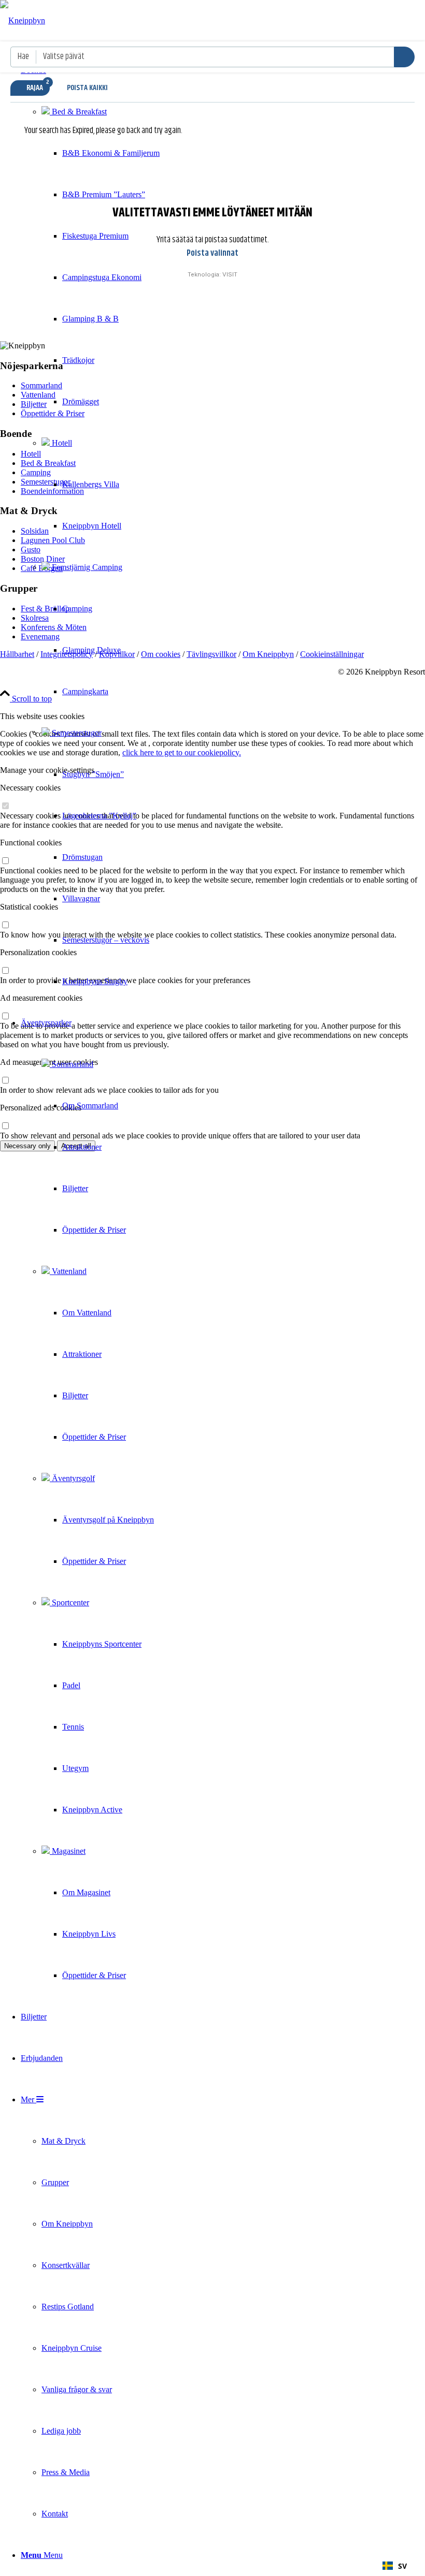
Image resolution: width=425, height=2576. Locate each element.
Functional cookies (31, 843)
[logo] (23, 20)
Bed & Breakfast (78, 112)
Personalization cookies (38, 952)
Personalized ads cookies (41, 1108)
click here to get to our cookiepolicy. (182, 752)
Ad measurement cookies (41, 998)
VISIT (230, 274)
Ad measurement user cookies (49, 1062)
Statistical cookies (29, 907)
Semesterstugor (76, 733)
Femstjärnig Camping (86, 567)
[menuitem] (90, 526)
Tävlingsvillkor (211, 654)
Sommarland (72, 1064)
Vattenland (68, 1271)
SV (402, 2566)
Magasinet (68, 1851)
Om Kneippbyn (268, 654)
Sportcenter (69, 1602)
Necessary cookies (30, 788)
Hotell (61, 443)
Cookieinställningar (332, 654)
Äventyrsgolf (72, 1478)
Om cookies (161, 654)
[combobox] (395, 2566)
